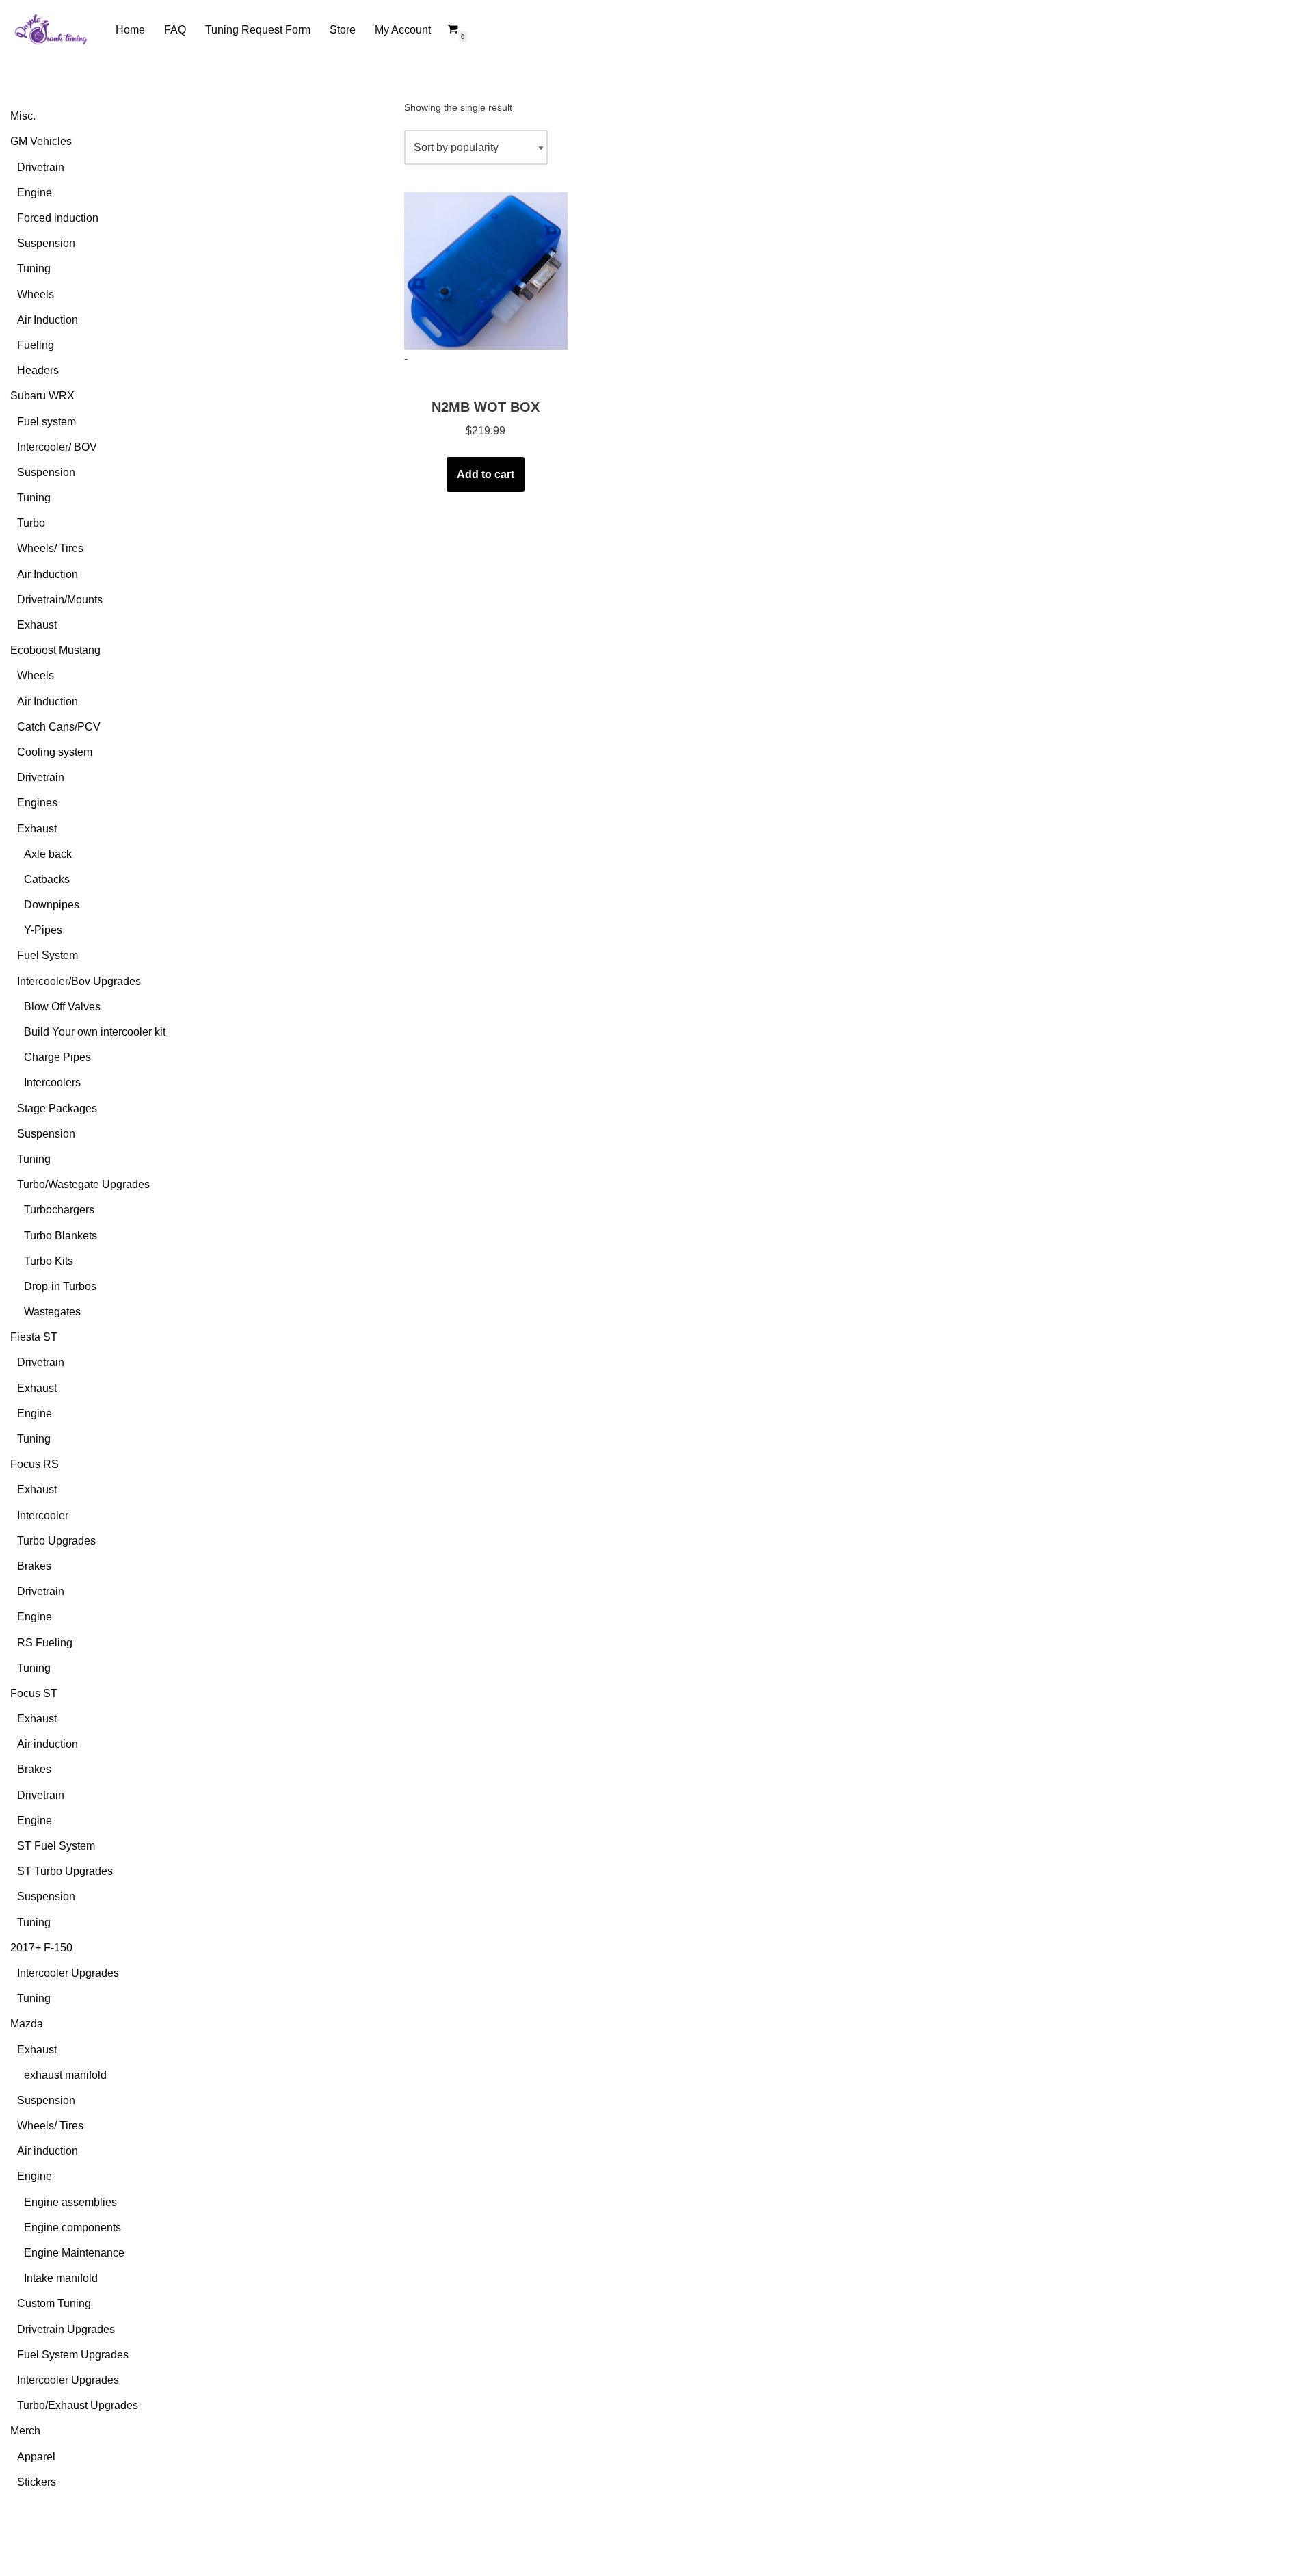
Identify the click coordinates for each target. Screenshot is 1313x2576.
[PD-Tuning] (51, 29)
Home (130, 30)
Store (343, 30)
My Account (403, 30)
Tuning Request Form (258, 30)
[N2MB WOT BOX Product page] (486, 271)
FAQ (175, 30)
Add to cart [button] (486, 474)
